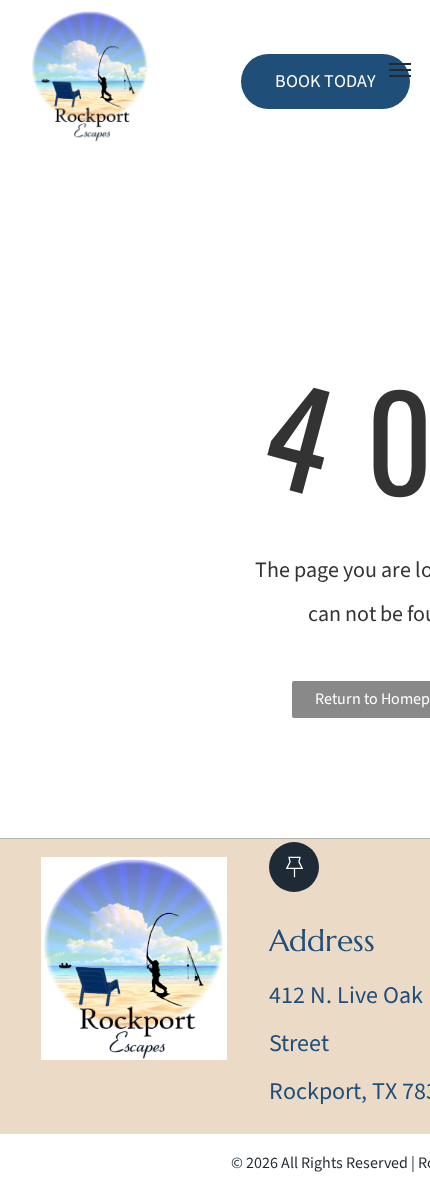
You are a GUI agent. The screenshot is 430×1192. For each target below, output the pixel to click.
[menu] (400, 70)
